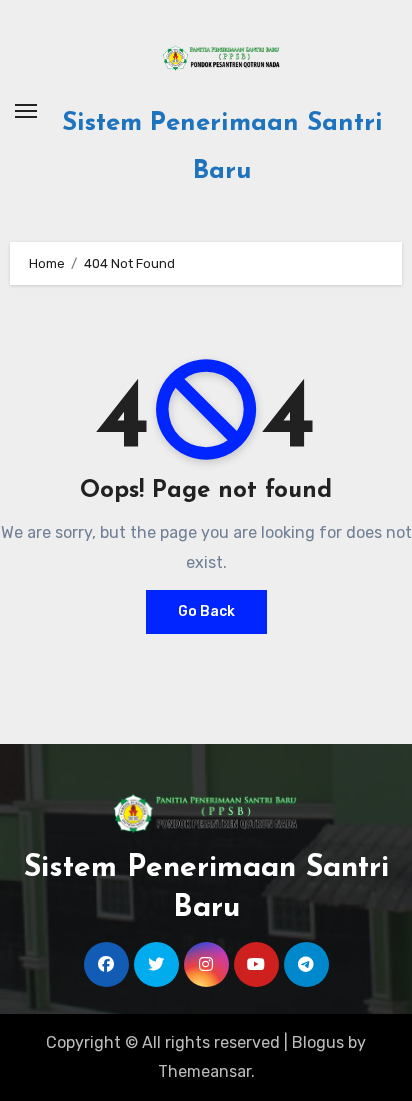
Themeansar (204, 1071)
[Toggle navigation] (26, 111)
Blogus (318, 1042)
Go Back (206, 611)
